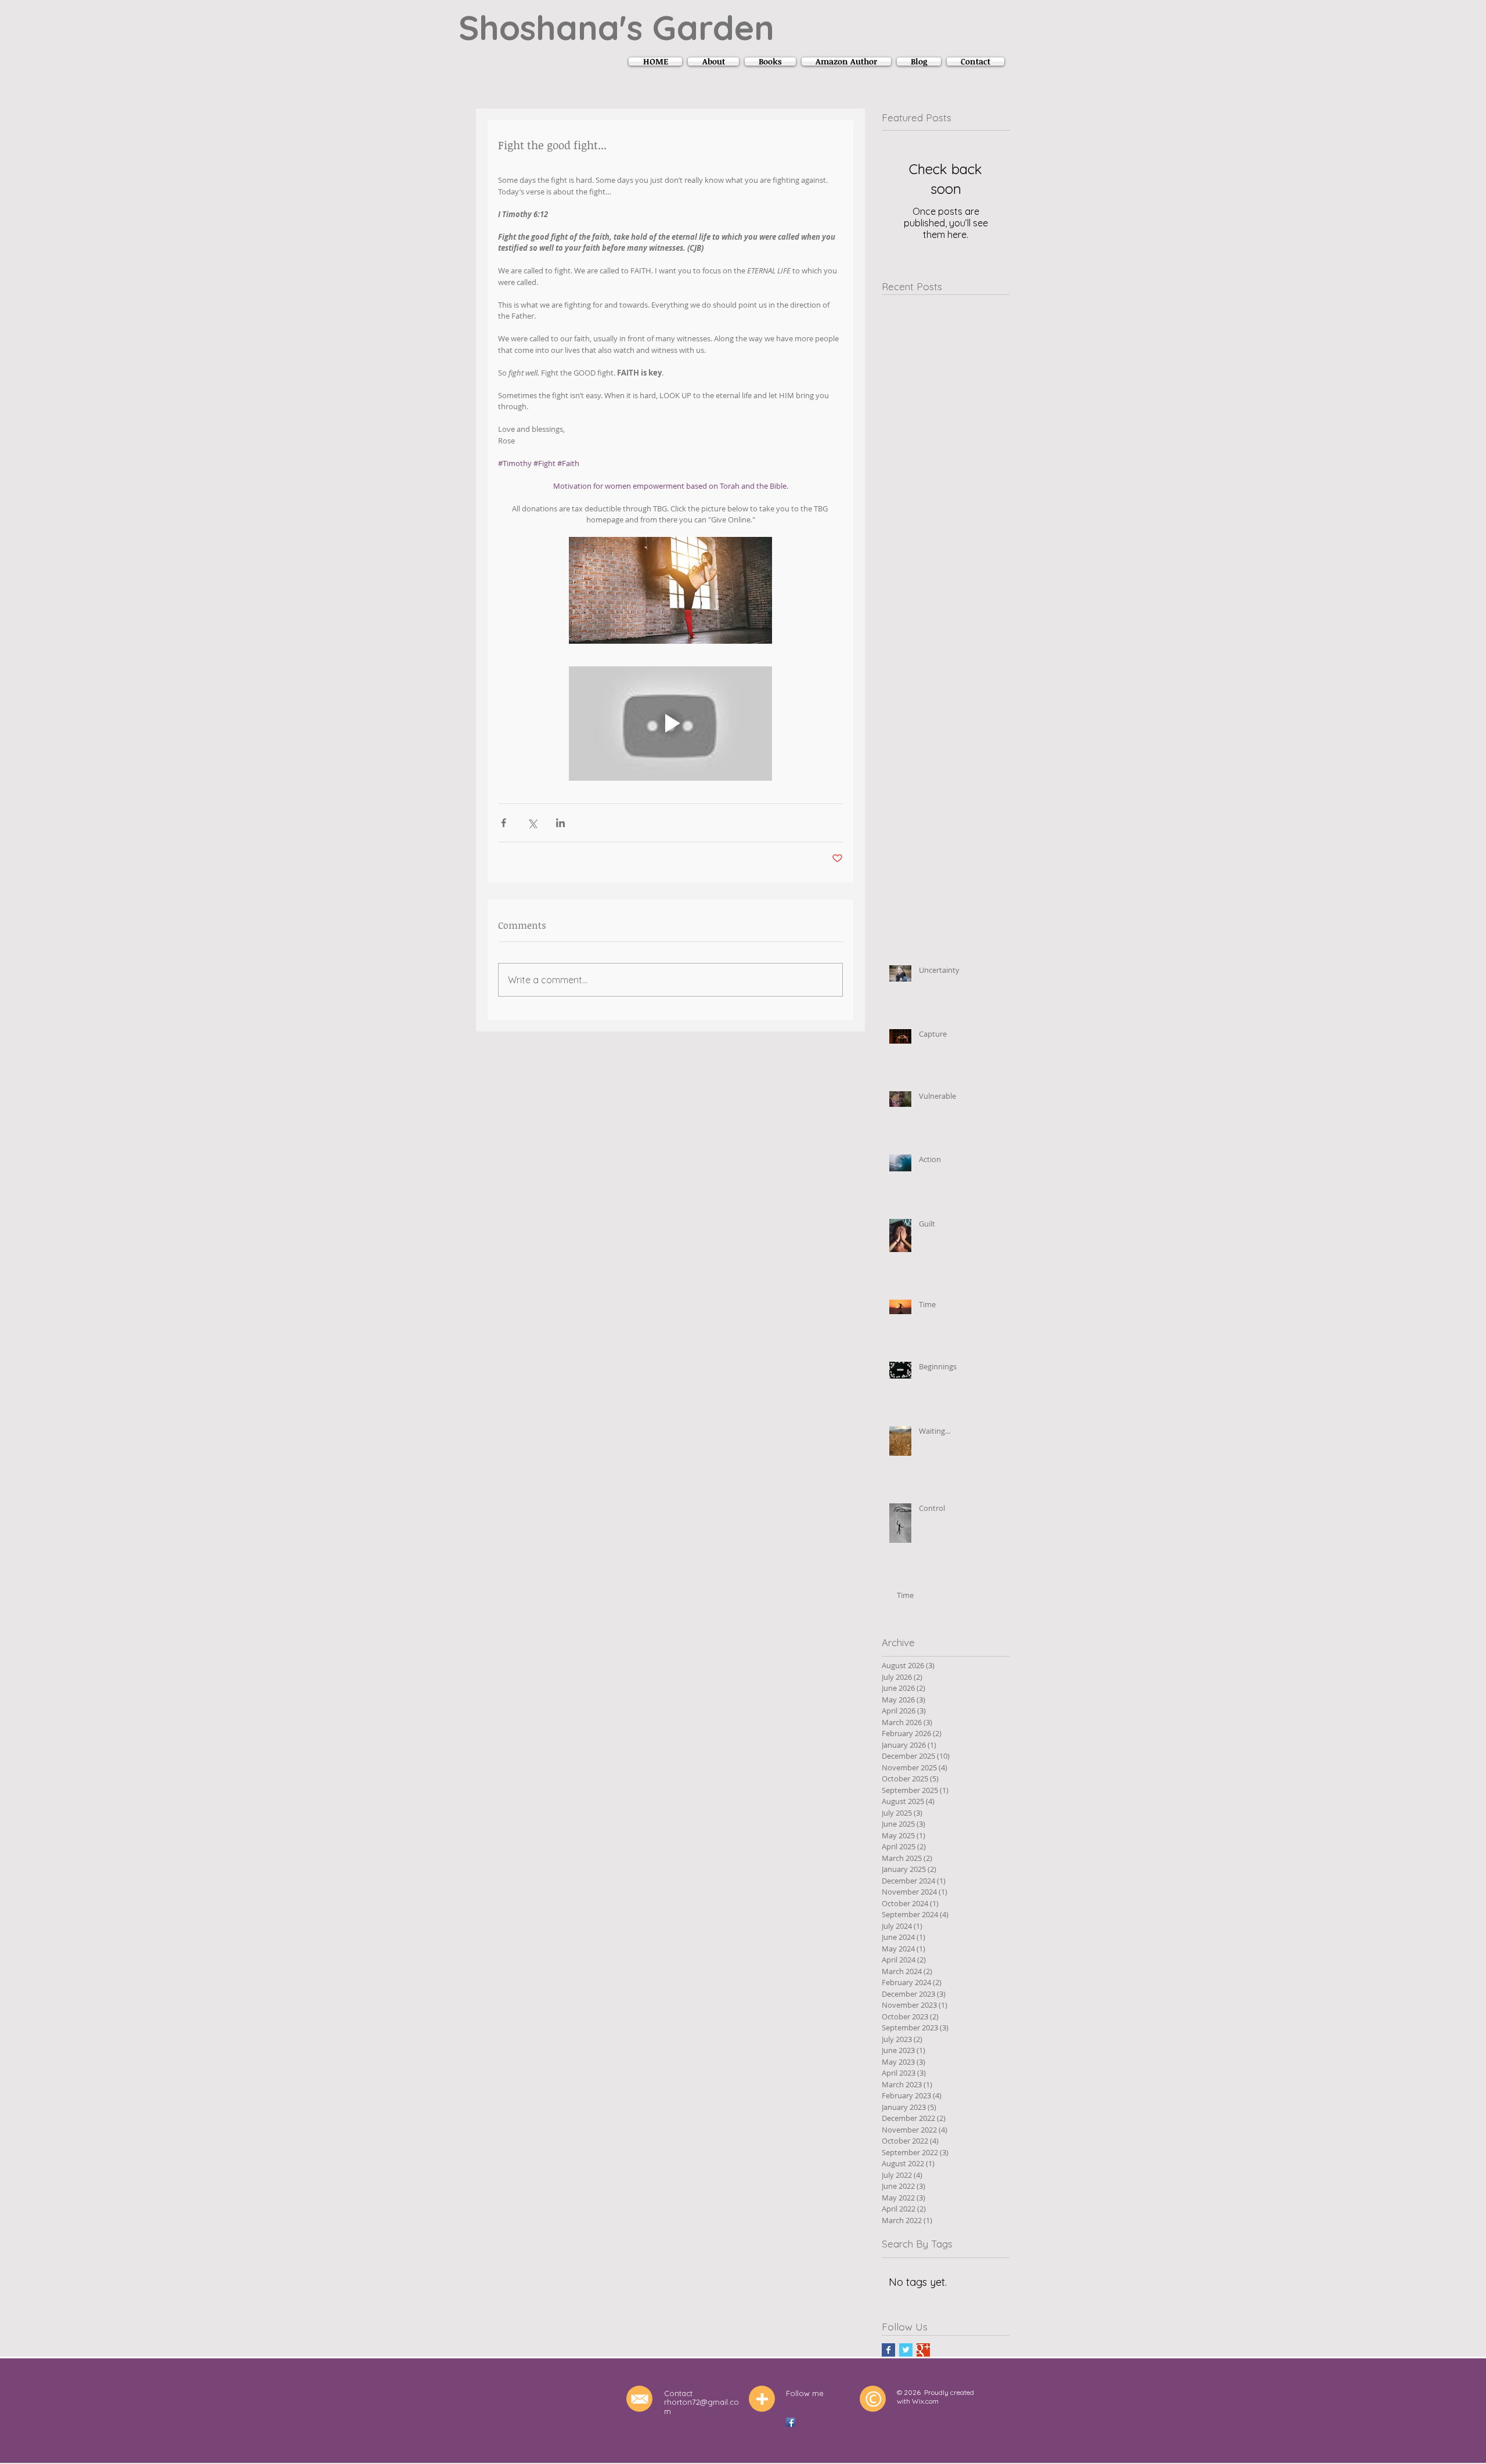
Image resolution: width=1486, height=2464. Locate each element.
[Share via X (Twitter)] (532, 823)
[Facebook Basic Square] (888, 2350)
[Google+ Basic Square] (923, 2350)
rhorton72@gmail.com (701, 2407)
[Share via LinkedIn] (560, 823)
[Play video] (670, 724)
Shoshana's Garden (616, 27)
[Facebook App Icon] (791, 2422)
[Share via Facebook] (504, 823)
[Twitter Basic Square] (906, 2350)
